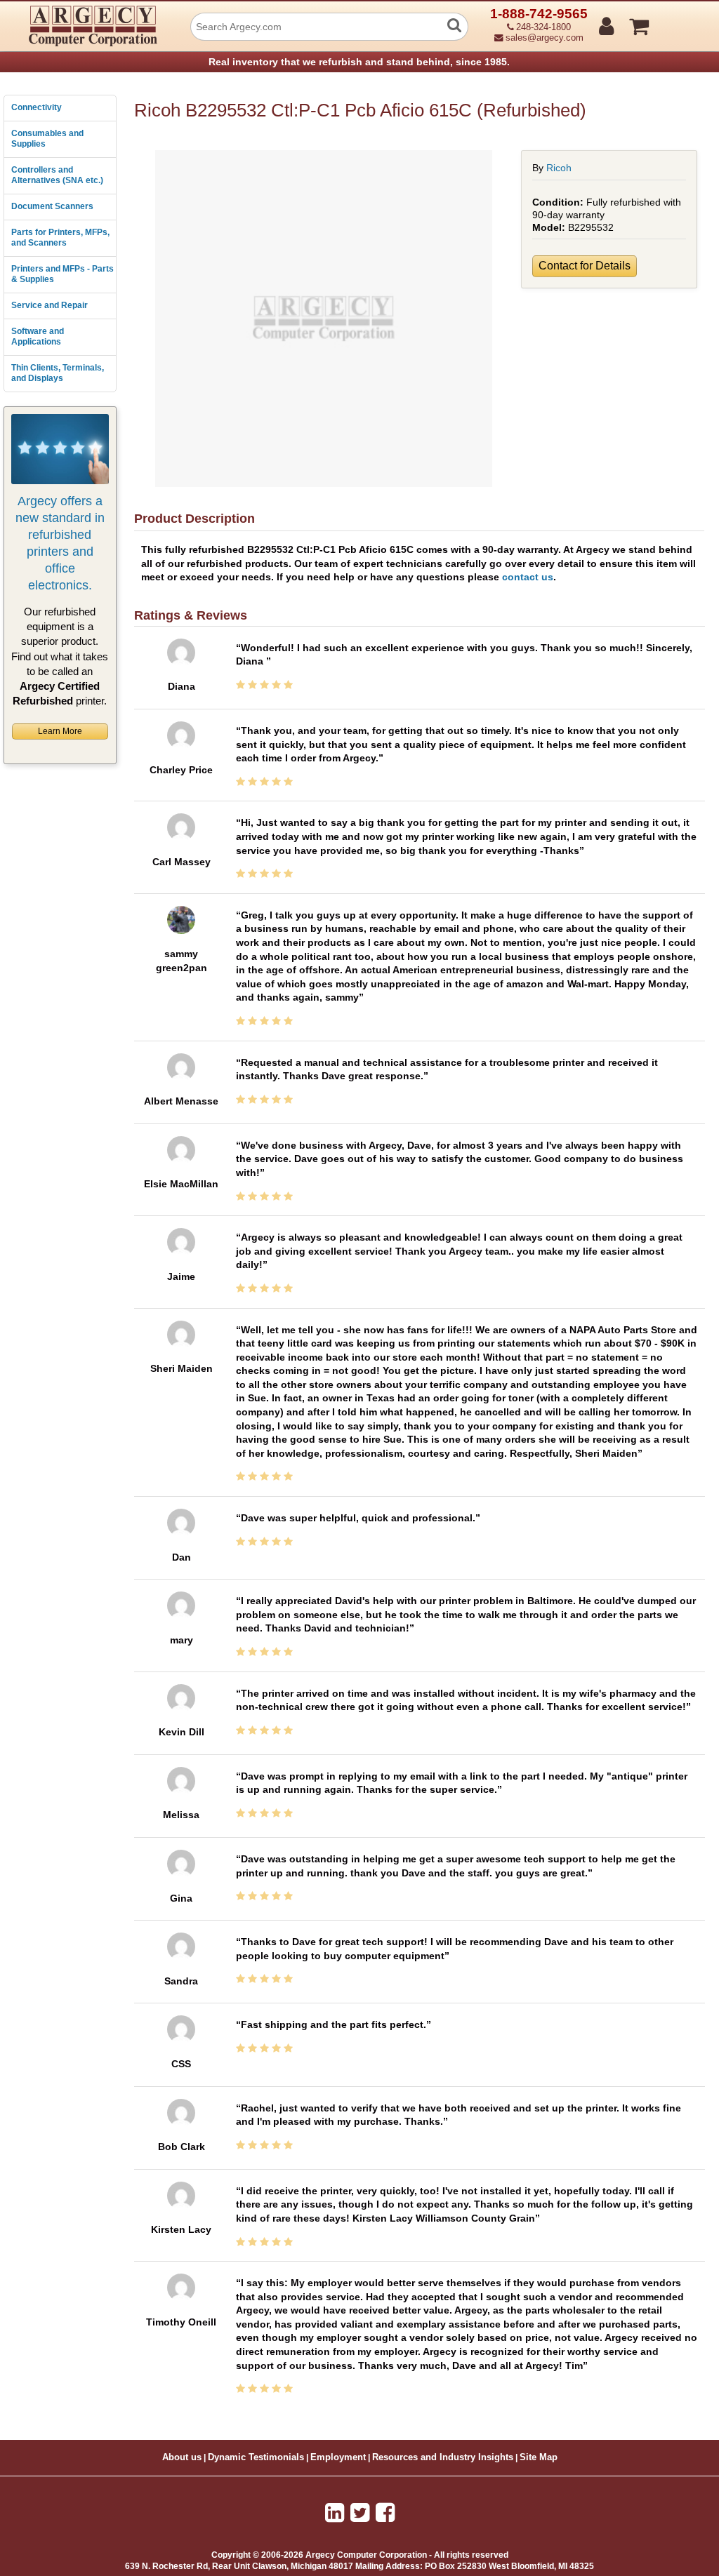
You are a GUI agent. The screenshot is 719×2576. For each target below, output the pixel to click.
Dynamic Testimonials (256, 2457)
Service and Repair (50, 305)
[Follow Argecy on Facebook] (385, 2513)
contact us (528, 577)
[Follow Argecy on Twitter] (360, 2513)
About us (182, 2457)
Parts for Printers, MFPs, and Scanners (60, 238)
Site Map (539, 2457)
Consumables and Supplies (47, 139)
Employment (338, 2457)
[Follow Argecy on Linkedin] (335, 2513)
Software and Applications (38, 337)
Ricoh (559, 168)
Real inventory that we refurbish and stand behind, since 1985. (359, 62)
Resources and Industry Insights (443, 2457)
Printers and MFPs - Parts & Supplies (62, 274)
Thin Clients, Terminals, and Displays (58, 373)
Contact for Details (585, 266)
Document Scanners (52, 206)
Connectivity (37, 107)
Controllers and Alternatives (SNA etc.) (57, 175)
